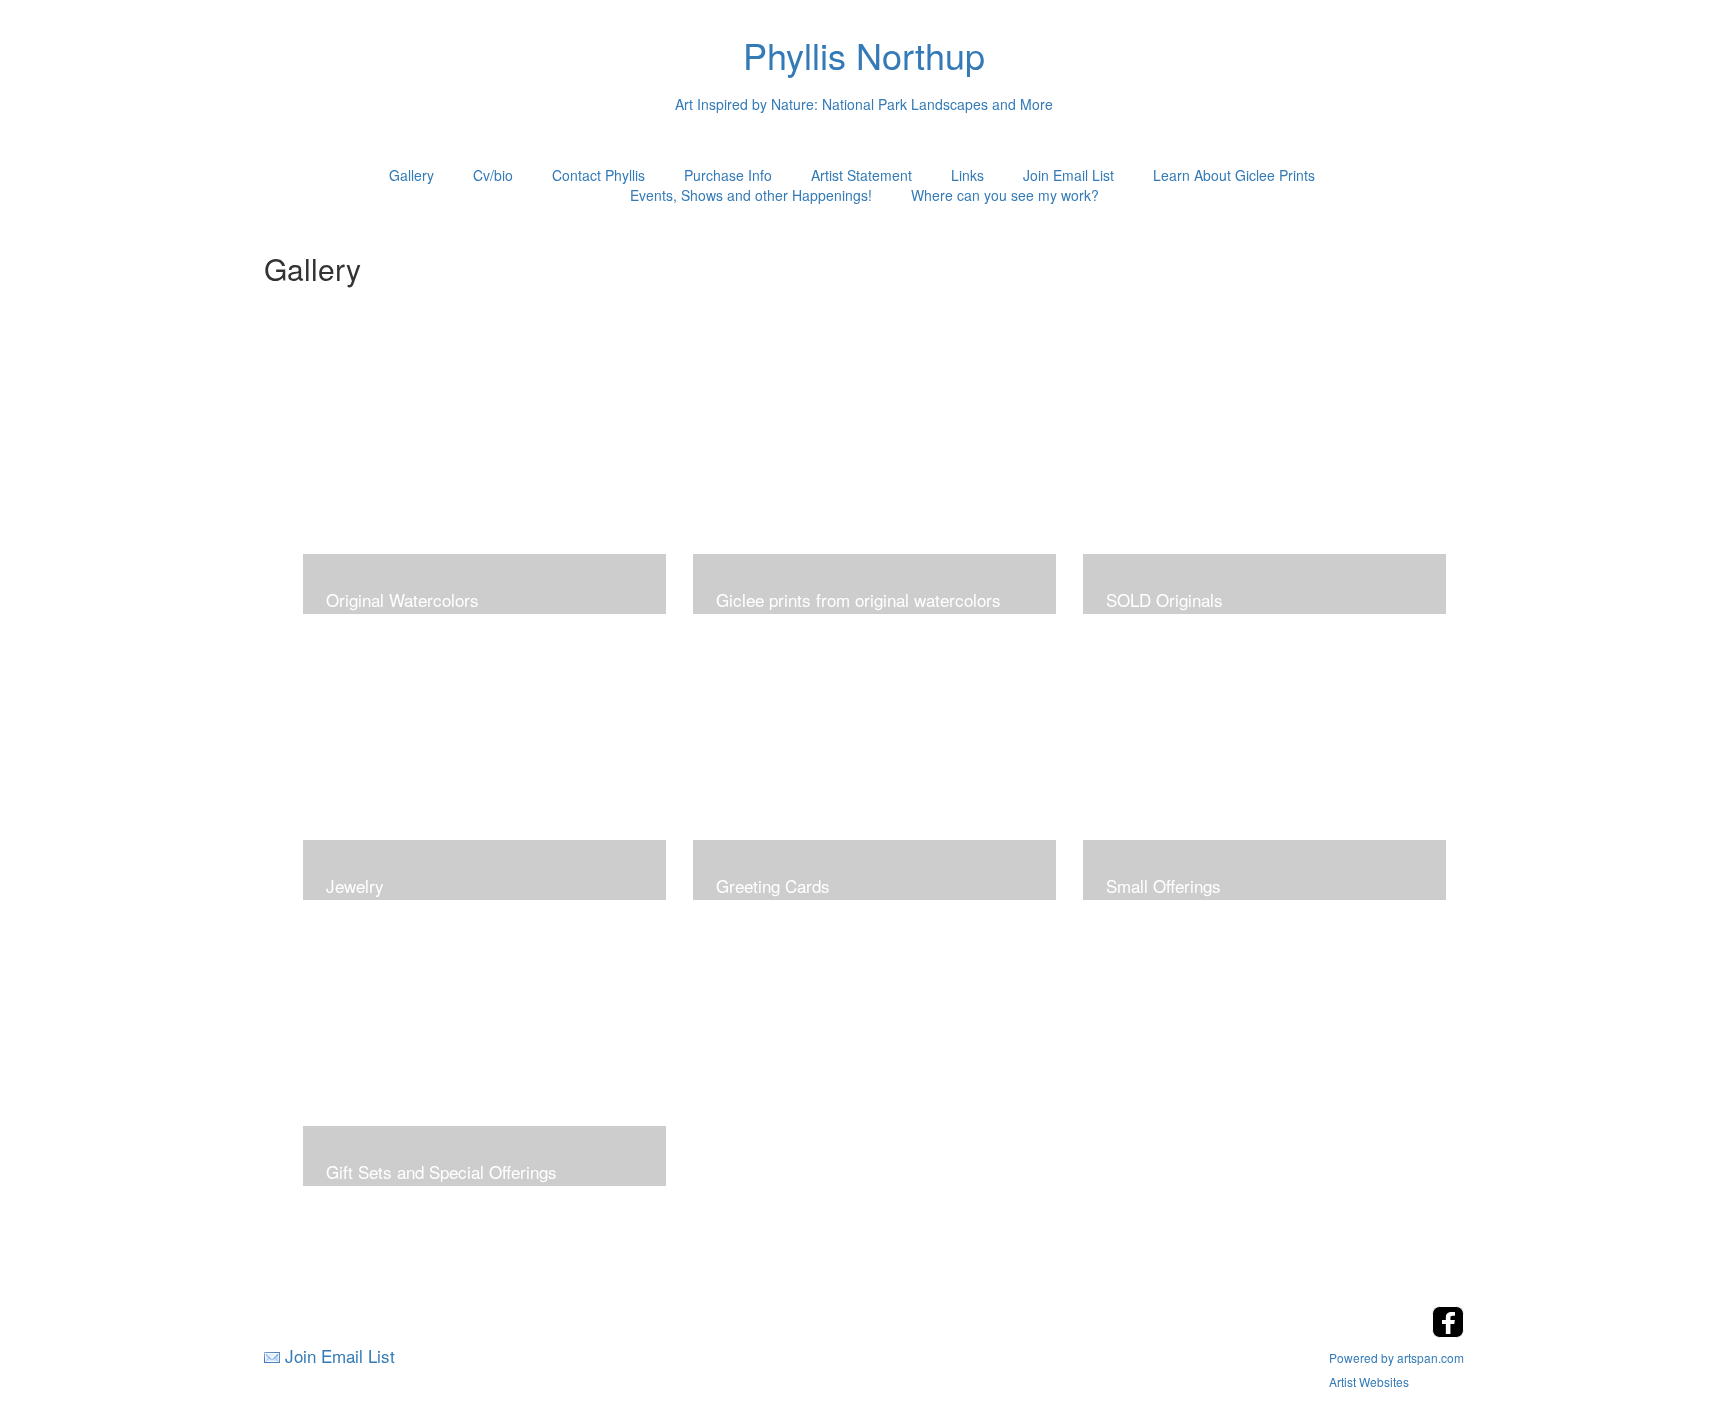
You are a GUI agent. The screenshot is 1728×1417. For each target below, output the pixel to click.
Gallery (411, 175)
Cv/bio (493, 175)
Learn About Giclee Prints (1234, 175)
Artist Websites (1369, 1381)
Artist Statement (861, 175)
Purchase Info (728, 175)
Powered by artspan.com (1396, 1357)
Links (967, 175)
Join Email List (1068, 175)
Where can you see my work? (1005, 195)
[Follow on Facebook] (1448, 1331)
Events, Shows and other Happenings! (751, 195)
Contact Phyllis (598, 175)
